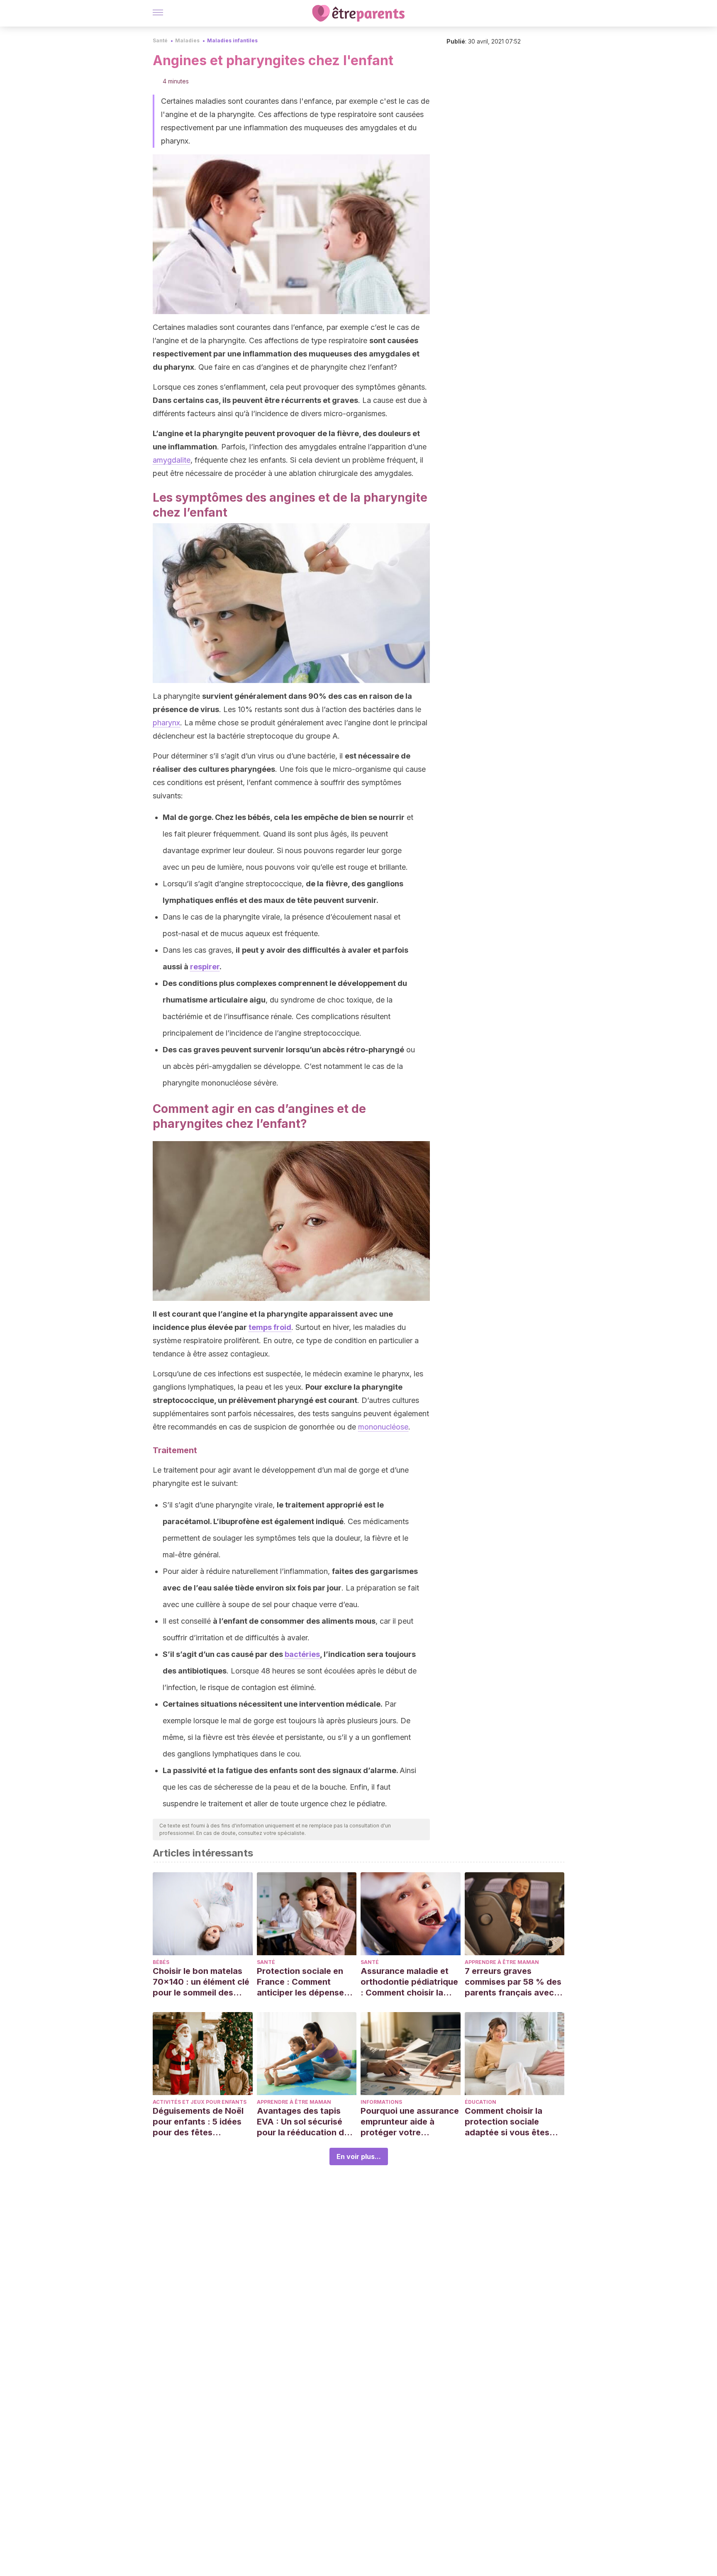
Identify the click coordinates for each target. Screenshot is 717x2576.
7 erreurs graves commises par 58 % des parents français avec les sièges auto (513, 1982)
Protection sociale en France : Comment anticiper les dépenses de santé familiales (303, 1982)
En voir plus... (359, 2156)
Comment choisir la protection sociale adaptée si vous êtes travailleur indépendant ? (512, 2122)
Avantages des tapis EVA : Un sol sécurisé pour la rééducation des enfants (305, 2122)
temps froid (270, 1327)
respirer (205, 967)
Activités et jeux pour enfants (200, 2102)
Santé (160, 40)
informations (381, 2102)
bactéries (302, 1654)
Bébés (161, 1962)
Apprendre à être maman (502, 1962)
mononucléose (383, 1427)
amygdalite (172, 460)
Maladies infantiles (232, 40)
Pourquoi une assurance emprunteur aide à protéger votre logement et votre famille (410, 2122)
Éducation (480, 2102)
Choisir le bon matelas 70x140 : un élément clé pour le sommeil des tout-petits (201, 1982)
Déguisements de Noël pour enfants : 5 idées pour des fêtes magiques (198, 2122)
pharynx (166, 723)
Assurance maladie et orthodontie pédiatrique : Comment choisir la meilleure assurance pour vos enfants (409, 1982)
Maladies (187, 40)
